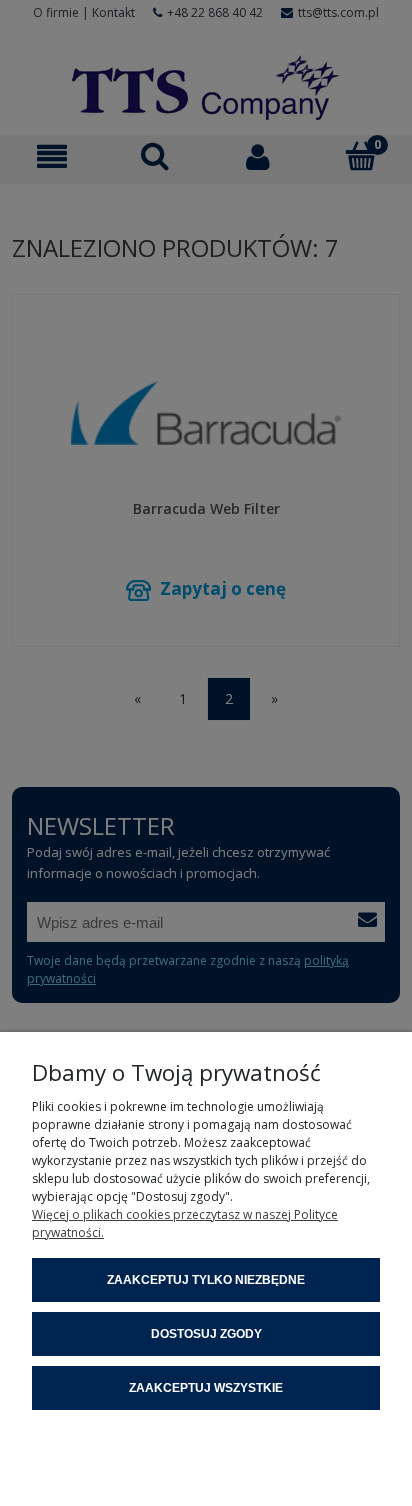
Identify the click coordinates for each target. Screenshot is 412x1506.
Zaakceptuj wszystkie (206, 1388)
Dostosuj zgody (206, 1334)
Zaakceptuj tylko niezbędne (206, 1280)
